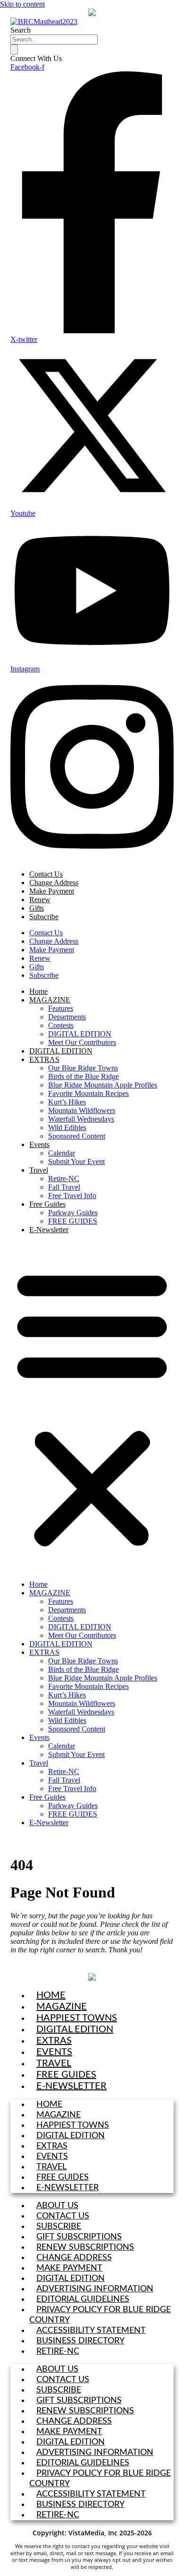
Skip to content (22, 4)
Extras (54, 2041)
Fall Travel (64, 1187)
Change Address (54, 883)
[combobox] (54, 39)
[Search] (14, 49)
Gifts (37, 908)
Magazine (62, 2007)
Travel (39, 1170)
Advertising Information (95, 2289)
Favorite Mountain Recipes (88, 1093)
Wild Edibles (67, 1127)
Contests (61, 1025)
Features (61, 1008)
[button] (92, 1407)
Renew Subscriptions (85, 2247)
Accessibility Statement (91, 2331)
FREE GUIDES (73, 1221)
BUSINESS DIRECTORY (80, 2341)
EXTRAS (44, 1059)
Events (39, 1144)
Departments (67, 1017)
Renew (40, 900)
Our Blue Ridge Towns (83, 1068)
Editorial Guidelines (83, 2299)
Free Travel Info (72, 1196)
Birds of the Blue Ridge (84, 1076)
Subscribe (44, 917)
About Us (57, 2206)
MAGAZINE (50, 1000)
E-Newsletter (49, 1230)
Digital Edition (75, 2029)
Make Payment (52, 891)
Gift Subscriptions (79, 2237)
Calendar (62, 1153)
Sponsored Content (77, 1136)
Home (38, 991)
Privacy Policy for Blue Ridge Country (100, 2315)
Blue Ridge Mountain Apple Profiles (103, 1085)
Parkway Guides (73, 1213)
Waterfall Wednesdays (81, 1119)
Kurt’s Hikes (67, 1102)
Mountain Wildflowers (82, 1110)
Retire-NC (64, 1179)
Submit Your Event (76, 1162)
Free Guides (47, 1204)
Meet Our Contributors (82, 1042)
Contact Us (46, 874)
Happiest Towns (77, 2018)
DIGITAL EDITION (80, 1034)
